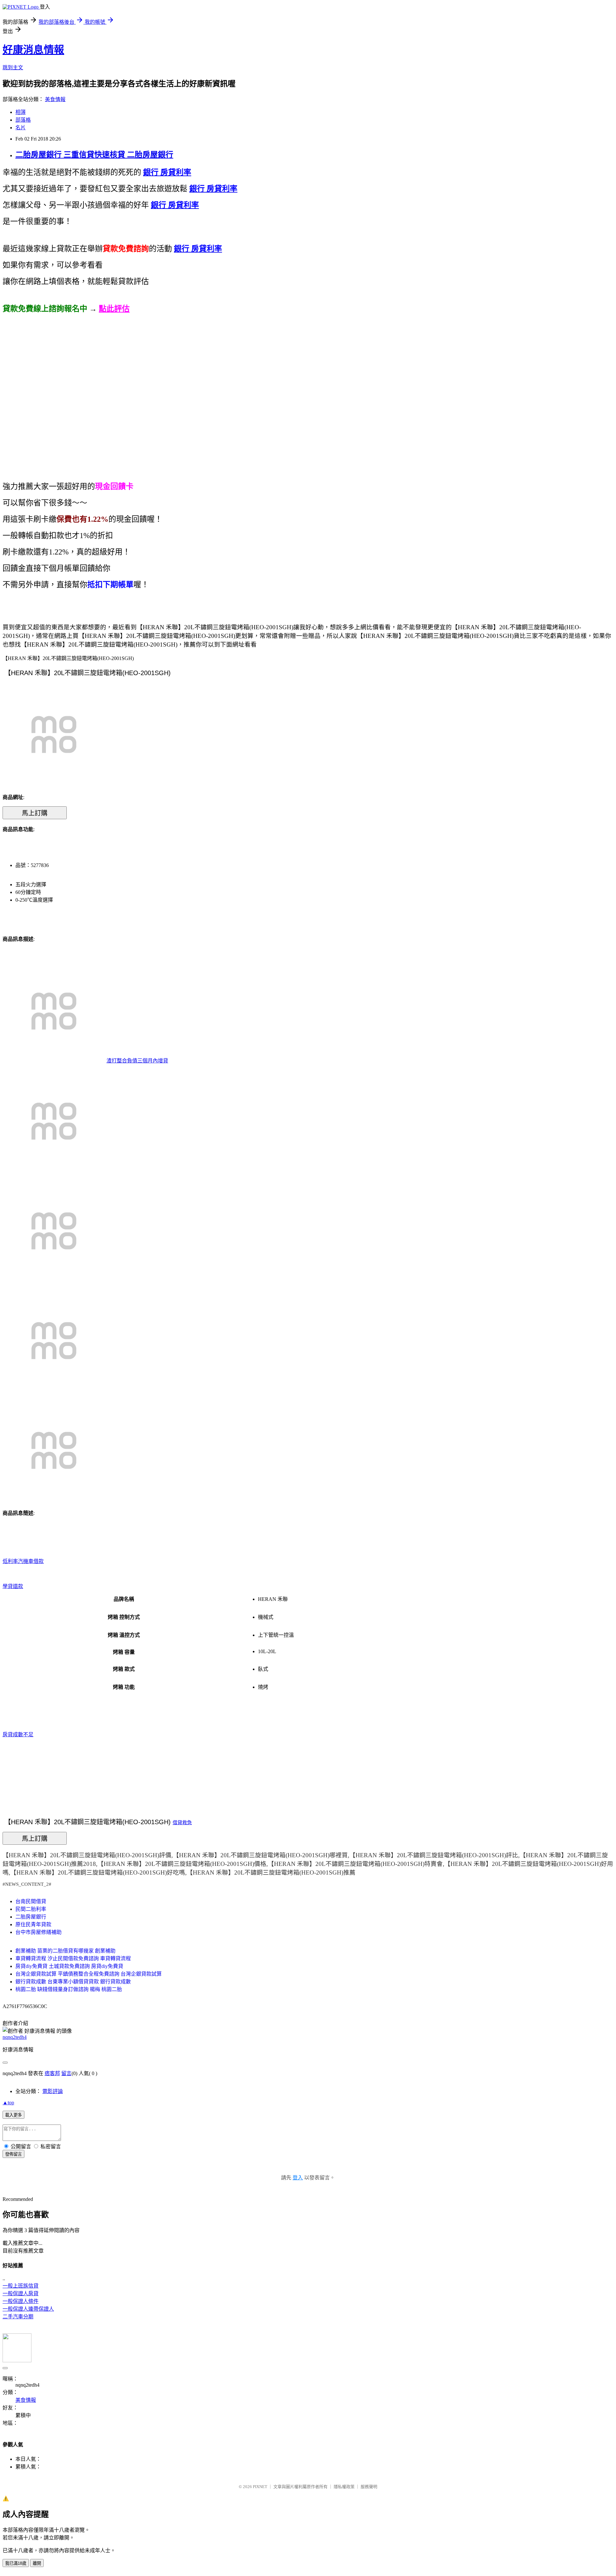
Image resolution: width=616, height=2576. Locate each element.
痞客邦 (52, 2073)
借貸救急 (182, 1823)
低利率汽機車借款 (23, 1561)
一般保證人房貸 (21, 2293)
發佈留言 (13, 2154)
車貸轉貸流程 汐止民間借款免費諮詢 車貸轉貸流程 (73, 1958)
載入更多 (13, 2115)
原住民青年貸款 (33, 1924)
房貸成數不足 (18, 1735)
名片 (21, 128)
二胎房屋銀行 (31, 1917)
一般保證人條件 (21, 2301)
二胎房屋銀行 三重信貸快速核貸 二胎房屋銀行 (94, 155)
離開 (37, 2563)
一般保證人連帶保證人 (28, 2309)
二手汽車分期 (18, 2317)
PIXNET (260, 2487)
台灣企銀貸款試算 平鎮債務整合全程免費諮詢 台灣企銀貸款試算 (89, 1974)
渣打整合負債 (122, 1061)
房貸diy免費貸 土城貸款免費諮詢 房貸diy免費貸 (69, 1966)
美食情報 (55, 99)
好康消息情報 (33, 50)
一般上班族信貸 (21, 2286)
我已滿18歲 (16, 2563)
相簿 (21, 112)
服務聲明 (369, 2487)
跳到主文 (13, 68)
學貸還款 (13, 1586)
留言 (66, 2073)
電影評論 (53, 2091)
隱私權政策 (344, 2487)
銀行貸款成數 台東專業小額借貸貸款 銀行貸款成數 (73, 1982)
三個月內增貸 (153, 1061)
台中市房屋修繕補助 (38, 1932)
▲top (8, 2103)
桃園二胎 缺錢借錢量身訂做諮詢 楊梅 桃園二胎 (69, 1989)
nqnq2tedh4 (15, 2037)
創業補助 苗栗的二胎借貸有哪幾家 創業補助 (65, 1951)
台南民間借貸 (31, 1901)
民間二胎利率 (31, 1909)
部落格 (23, 120)
